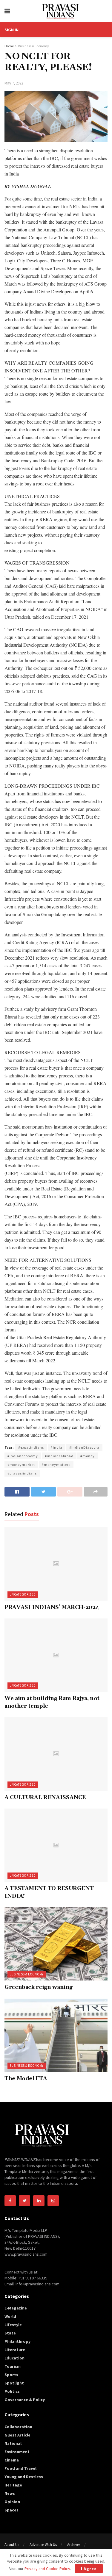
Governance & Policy (25, 2400)
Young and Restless (24, 2477)
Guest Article (17, 2435)
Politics (12, 2391)
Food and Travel (20, 2468)
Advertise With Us (43, 2545)
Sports (11, 2375)
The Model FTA (26, 2078)
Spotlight (14, 2383)
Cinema (12, 2460)
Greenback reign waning (39, 1987)
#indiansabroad (59, 1456)
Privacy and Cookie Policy (47, 2569)
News (10, 2493)
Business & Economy (33, 46)
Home (9, 46)
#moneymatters (56, 1465)
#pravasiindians (22, 1473)
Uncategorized (23, 1594)
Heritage (13, 2485)
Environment (17, 2452)
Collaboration (18, 2427)
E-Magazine (16, 2308)
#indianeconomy (23, 1456)
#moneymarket (21, 1465)
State (10, 2333)
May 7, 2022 (14, 83)
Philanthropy (17, 2341)
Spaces (11, 2510)
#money (88, 1456)
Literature (15, 2350)
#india (57, 1447)
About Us (12, 2545)
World (10, 2316)
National (13, 2443)
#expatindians (31, 1447)
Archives (74, 2545)
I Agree (89, 2569)
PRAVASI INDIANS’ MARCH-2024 (52, 1607)
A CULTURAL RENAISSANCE (45, 1797)
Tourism (13, 2366)
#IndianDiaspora (84, 1447)
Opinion (12, 2502)
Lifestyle (13, 2325)
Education (14, 2358)
